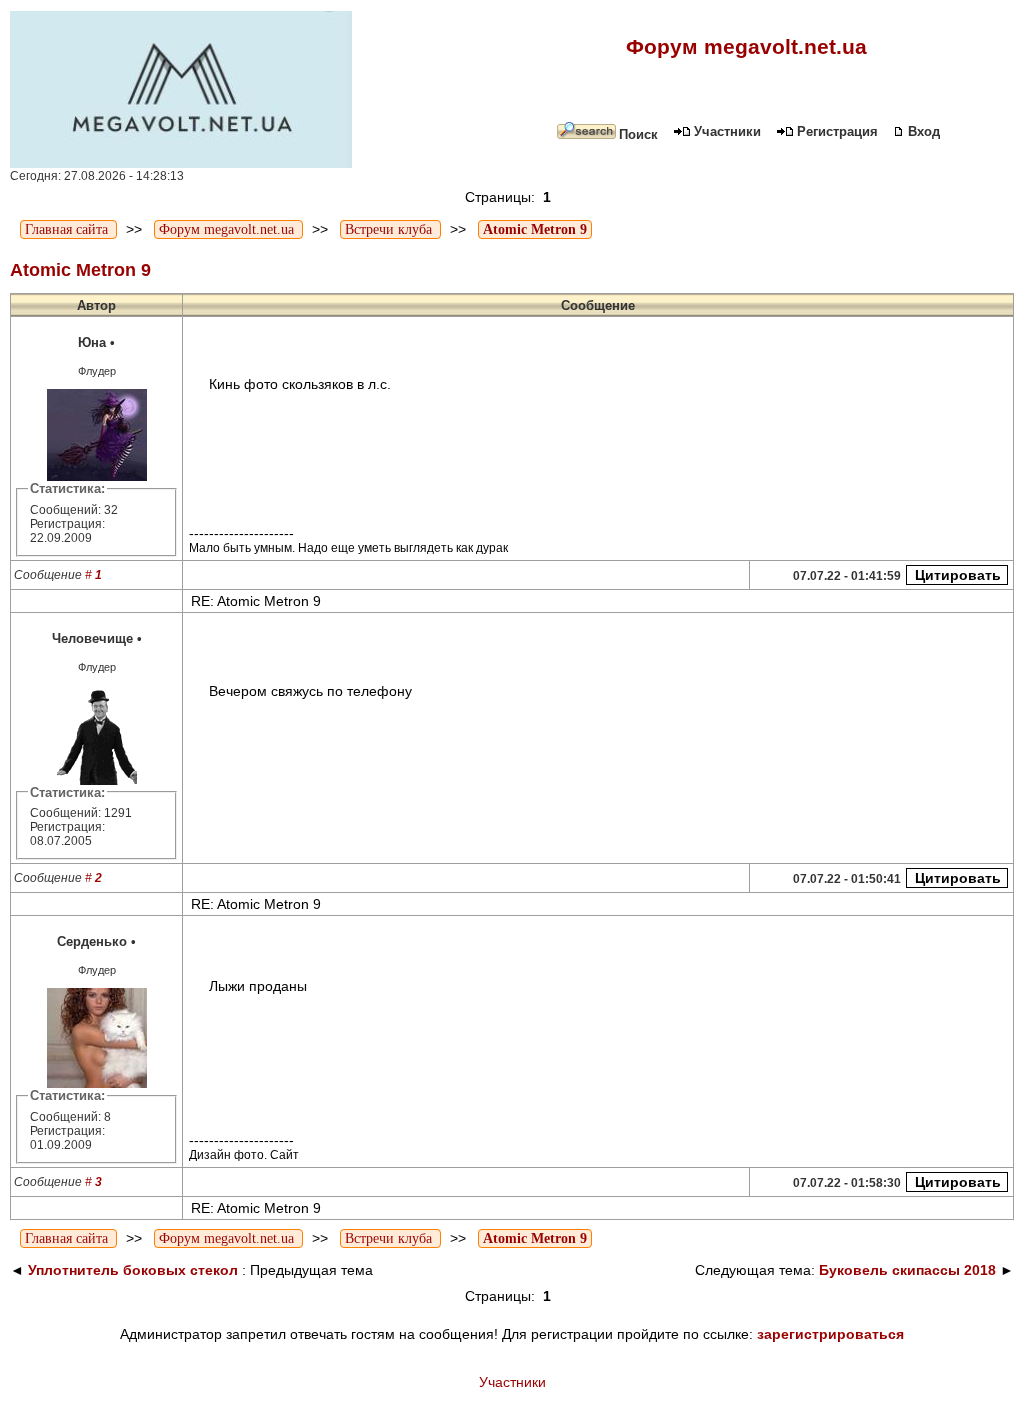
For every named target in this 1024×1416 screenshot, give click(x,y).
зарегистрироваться (830, 1334)
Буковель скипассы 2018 (907, 1270)
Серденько (92, 941)
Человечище (92, 638)
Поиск (638, 134)
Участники (727, 131)
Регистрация (837, 131)
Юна (92, 342)
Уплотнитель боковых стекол (133, 1270)
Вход (924, 131)
